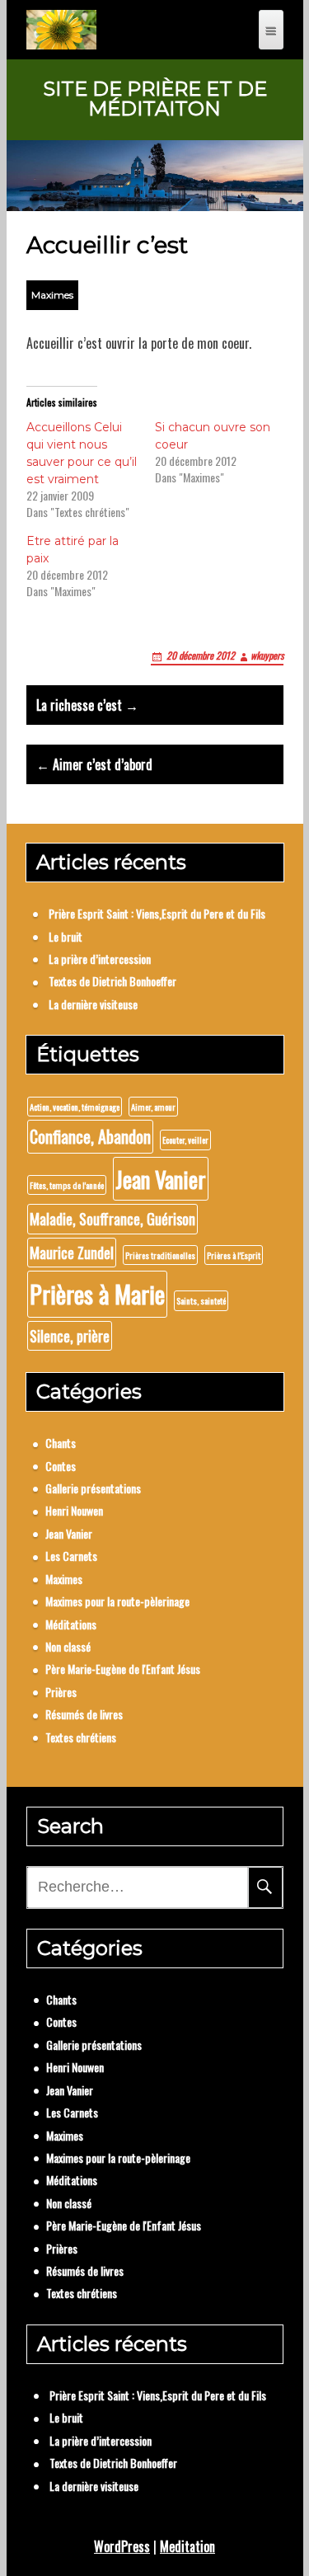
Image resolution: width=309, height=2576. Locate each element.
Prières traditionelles (160, 1255)
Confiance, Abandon (90, 1136)
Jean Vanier (161, 1179)
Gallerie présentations (93, 1488)
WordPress (122, 2546)
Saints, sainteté (201, 1300)
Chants (61, 1443)
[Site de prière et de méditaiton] (61, 30)
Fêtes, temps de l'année (67, 1185)
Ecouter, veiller (185, 1140)
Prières (61, 1692)
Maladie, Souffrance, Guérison (112, 1219)
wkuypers (267, 655)
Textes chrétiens (81, 1737)
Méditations (71, 1624)
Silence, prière (70, 1336)
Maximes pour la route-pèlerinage (117, 1601)
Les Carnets (71, 1556)
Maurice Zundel (72, 1253)
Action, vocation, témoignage (75, 1107)
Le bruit (66, 936)
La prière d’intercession (100, 959)
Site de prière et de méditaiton (155, 99)
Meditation (187, 2546)
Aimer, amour (153, 1107)
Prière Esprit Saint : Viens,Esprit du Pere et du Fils (157, 913)
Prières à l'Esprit (234, 1255)
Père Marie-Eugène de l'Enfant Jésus (123, 1669)
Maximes (52, 295)
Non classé (68, 1646)
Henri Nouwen (74, 1510)
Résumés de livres (84, 1714)
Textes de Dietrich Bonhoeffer (112, 981)
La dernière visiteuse (93, 1004)
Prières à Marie (97, 1293)
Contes (61, 1466)
